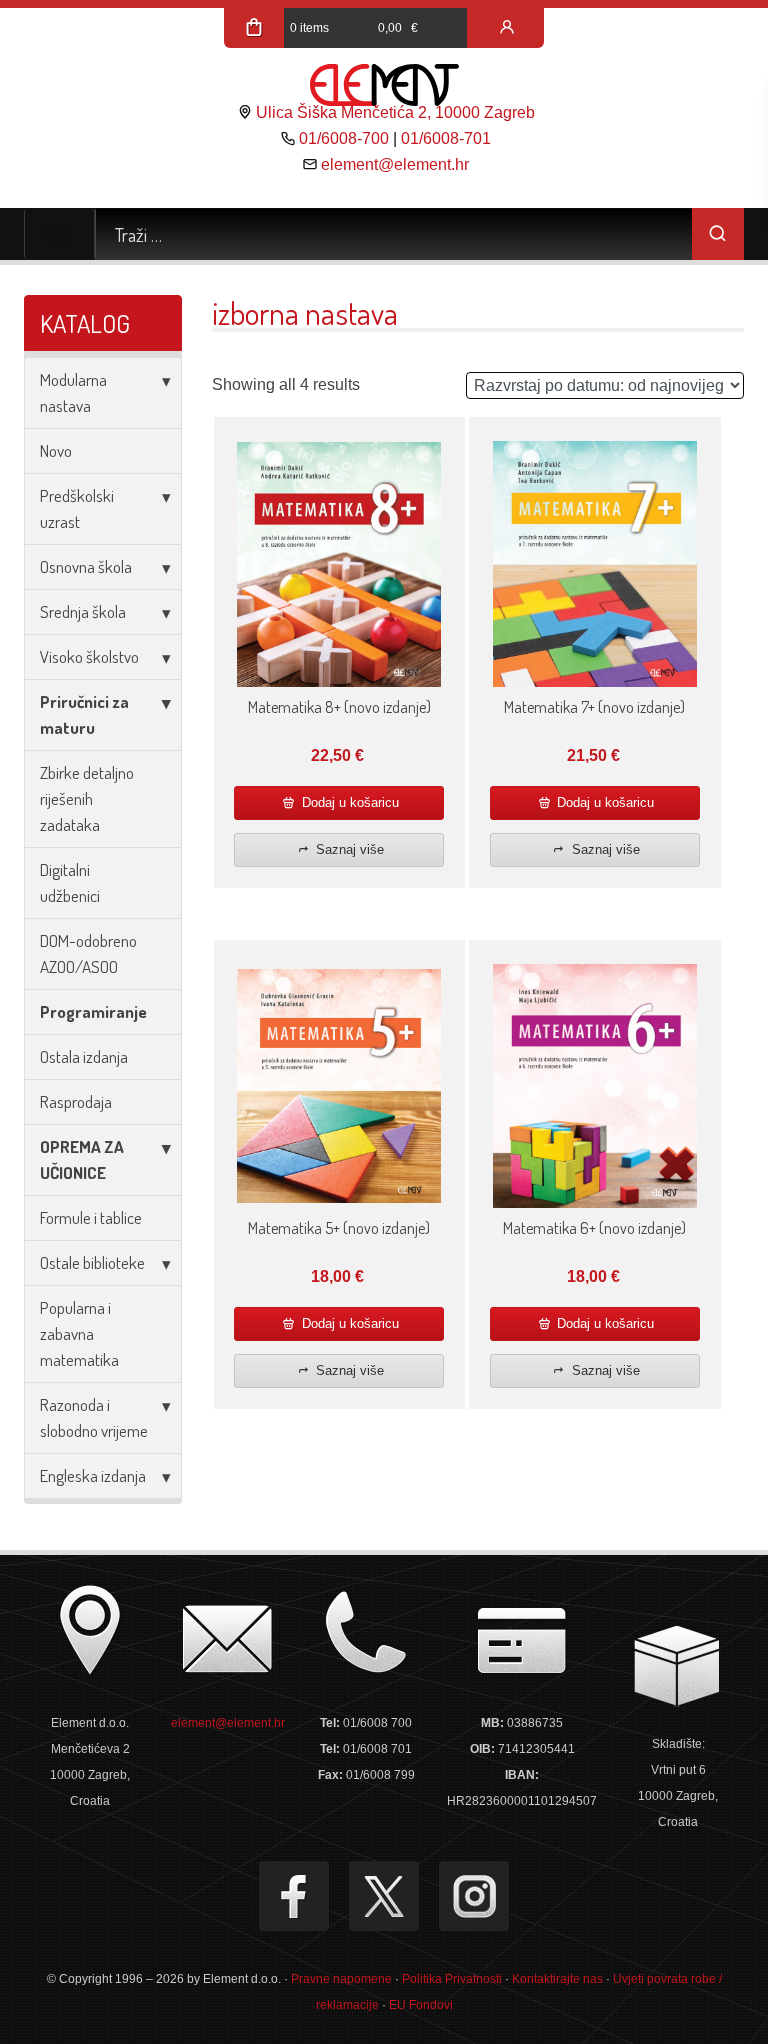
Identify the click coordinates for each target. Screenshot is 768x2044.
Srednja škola (83, 611)
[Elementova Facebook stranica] (294, 1896)
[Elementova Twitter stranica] (384, 1896)
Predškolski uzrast (77, 508)
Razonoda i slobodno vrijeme (94, 1417)
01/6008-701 (446, 138)
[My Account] (507, 28)
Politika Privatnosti (452, 1979)
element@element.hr (395, 164)
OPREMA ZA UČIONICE (82, 1159)
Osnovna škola (86, 566)
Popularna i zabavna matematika (79, 1333)
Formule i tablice (91, 1217)
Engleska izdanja (93, 1475)
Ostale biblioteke (92, 1262)
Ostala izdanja (84, 1056)
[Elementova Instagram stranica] (474, 1896)
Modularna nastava (73, 392)
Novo (56, 450)
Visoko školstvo (89, 656)
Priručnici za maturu (84, 714)
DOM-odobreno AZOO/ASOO (88, 953)
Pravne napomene (341, 1979)
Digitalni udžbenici (70, 882)
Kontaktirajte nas (557, 1979)
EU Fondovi (421, 2005)
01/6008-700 (344, 138)
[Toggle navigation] (59, 234)
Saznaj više (348, 849)
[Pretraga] (718, 234)
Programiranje (93, 1011)
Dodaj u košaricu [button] (348, 802)
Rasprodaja (76, 1101)
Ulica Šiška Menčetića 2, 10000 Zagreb (395, 112)
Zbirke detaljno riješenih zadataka (87, 798)
